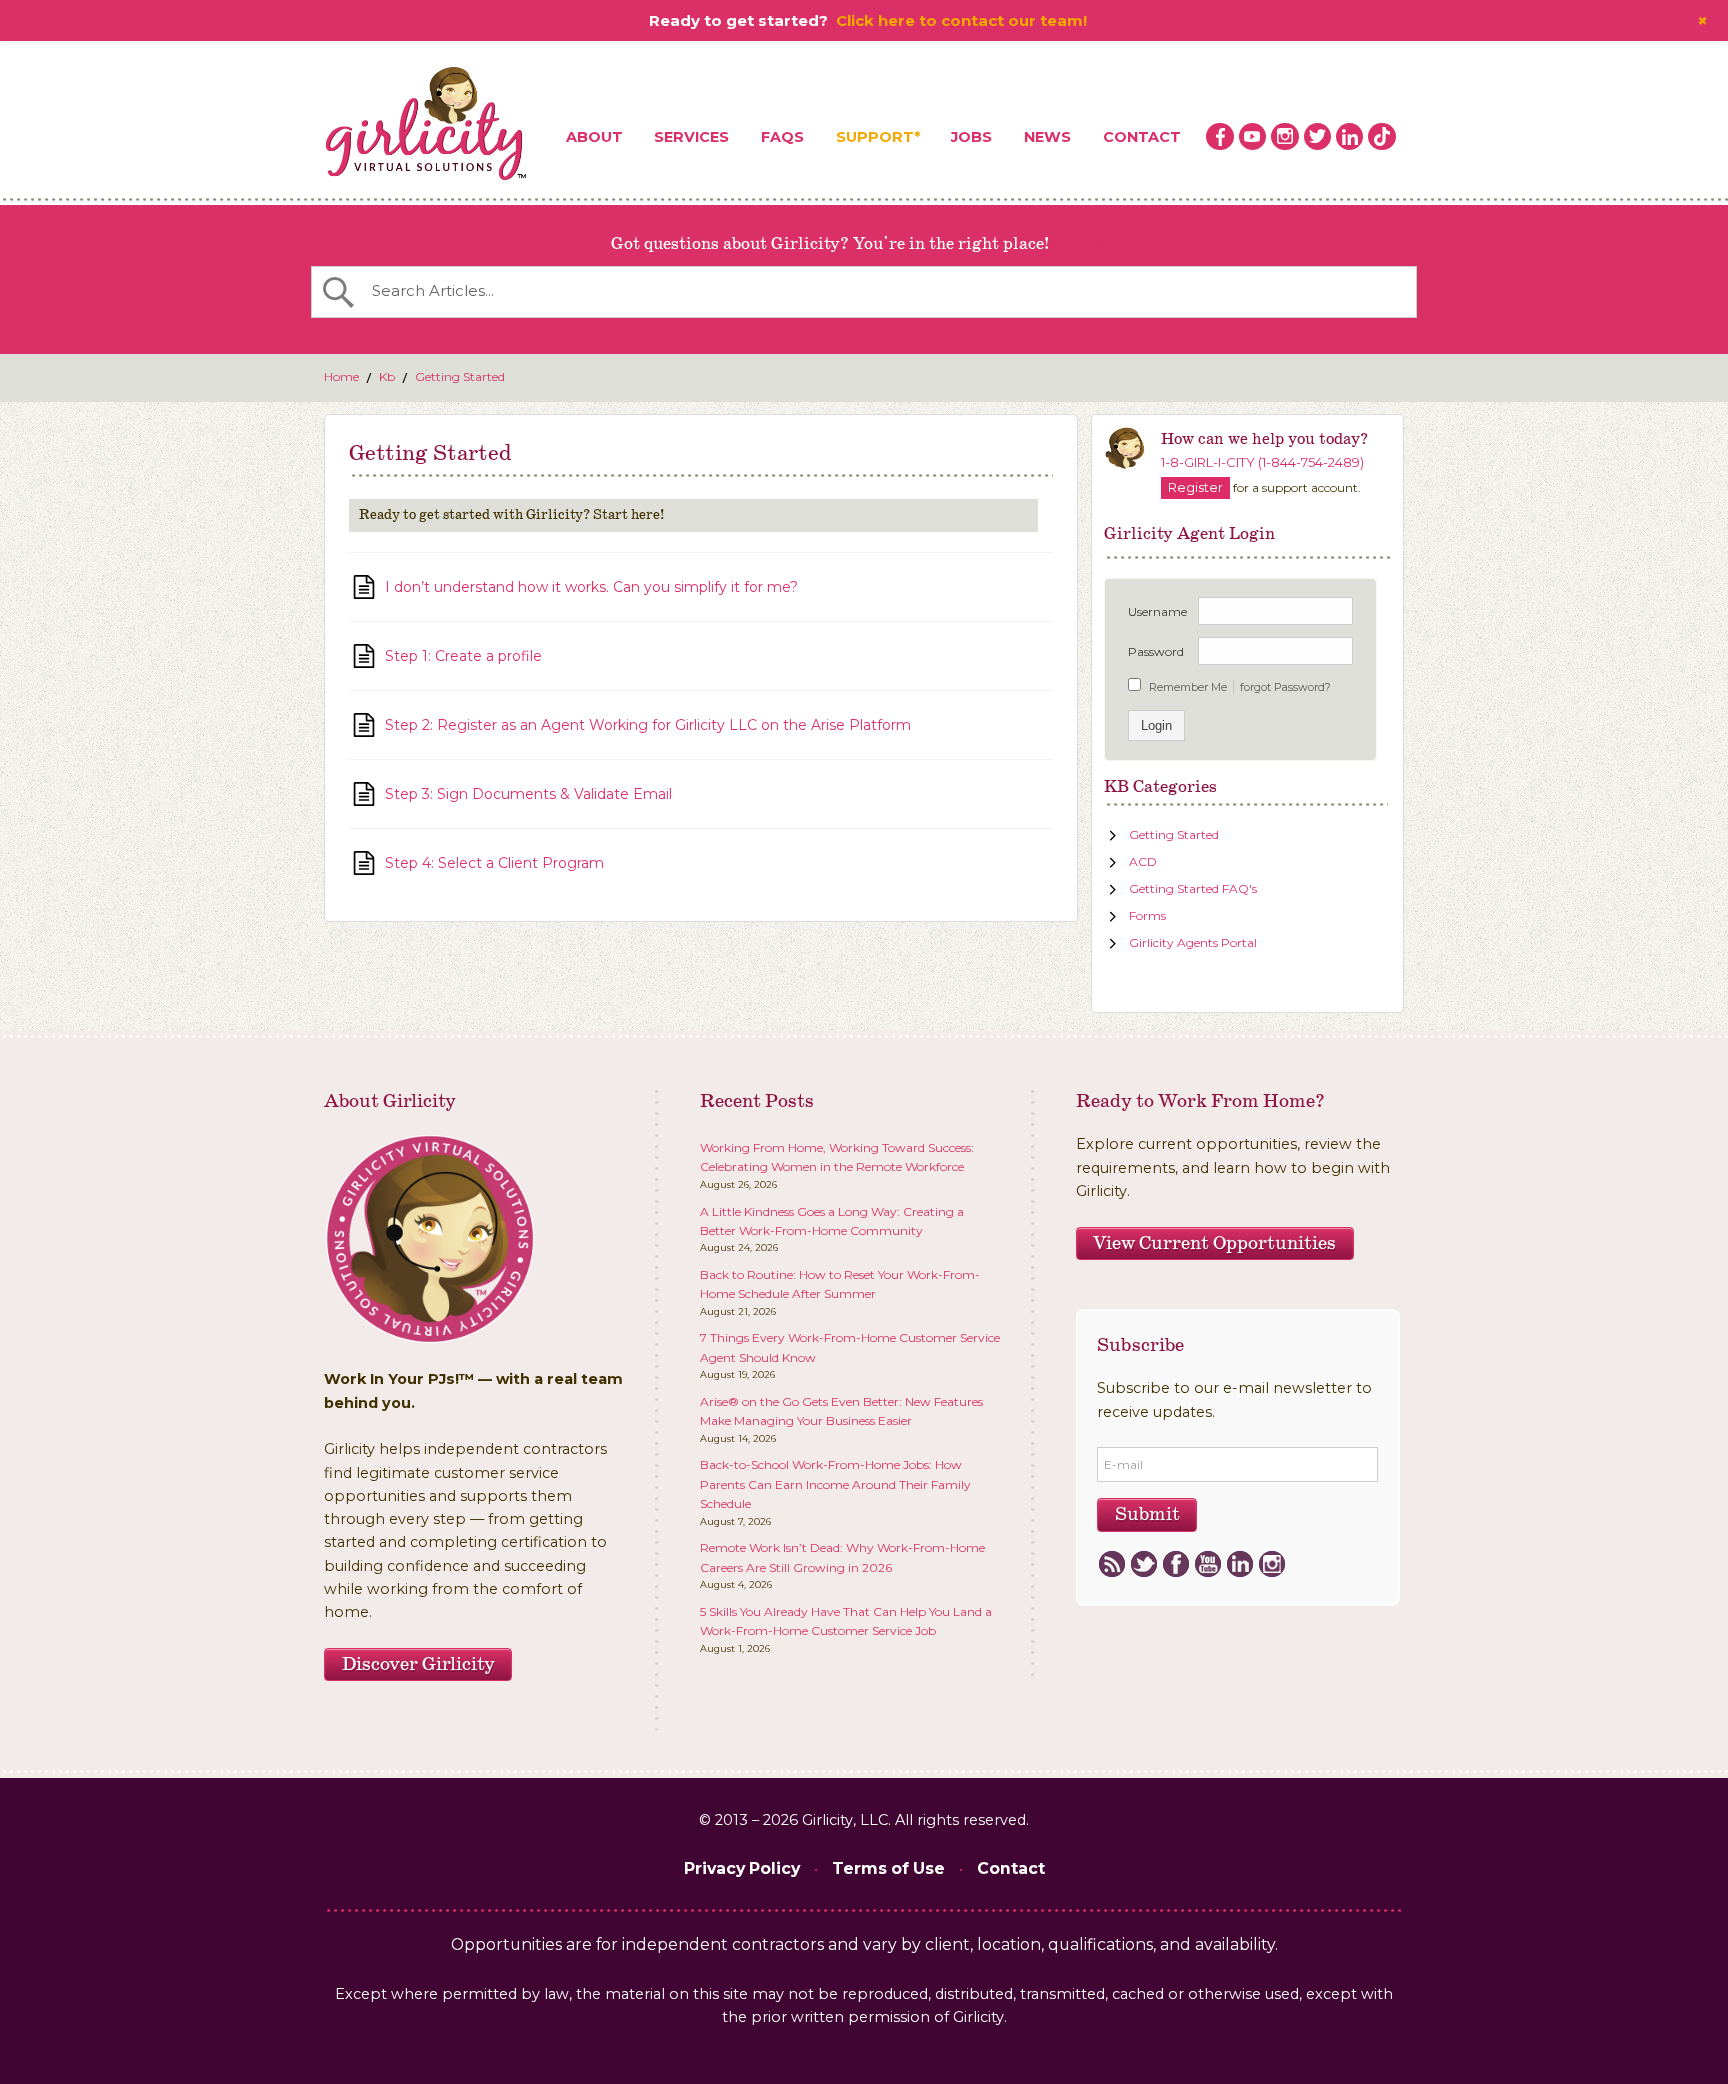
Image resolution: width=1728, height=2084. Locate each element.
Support (875, 137)
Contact (1142, 137)
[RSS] (1111, 1565)
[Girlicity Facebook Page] (1220, 137)
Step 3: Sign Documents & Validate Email (528, 794)
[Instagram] (1271, 1565)
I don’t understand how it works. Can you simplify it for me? (591, 587)
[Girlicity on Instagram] (1285, 137)
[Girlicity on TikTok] (1382, 137)
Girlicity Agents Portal (1193, 942)
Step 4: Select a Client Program (494, 863)
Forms (1147, 915)
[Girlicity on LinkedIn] (1350, 137)
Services (691, 137)
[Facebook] (1175, 1565)
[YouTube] (1207, 1565)
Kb (387, 376)
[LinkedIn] (1239, 1565)
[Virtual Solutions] (427, 125)
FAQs (782, 137)
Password (1156, 651)
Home (341, 376)
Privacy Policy (742, 1868)
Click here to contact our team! (961, 20)
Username (1157, 611)
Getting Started (460, 376)
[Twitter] (1143, 1565)
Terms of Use (888, 1868)
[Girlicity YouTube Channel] (1253, 137)
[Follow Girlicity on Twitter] (1318, 137)
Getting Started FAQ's (1193, 888)
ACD (1143, 861)
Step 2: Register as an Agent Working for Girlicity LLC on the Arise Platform (648, 725)
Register (1083, 244)
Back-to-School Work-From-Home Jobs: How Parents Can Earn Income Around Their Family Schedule (835, 1484)
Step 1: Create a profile (463, 656)
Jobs (971, 137)
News (1047, 137)
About (594, 137)
